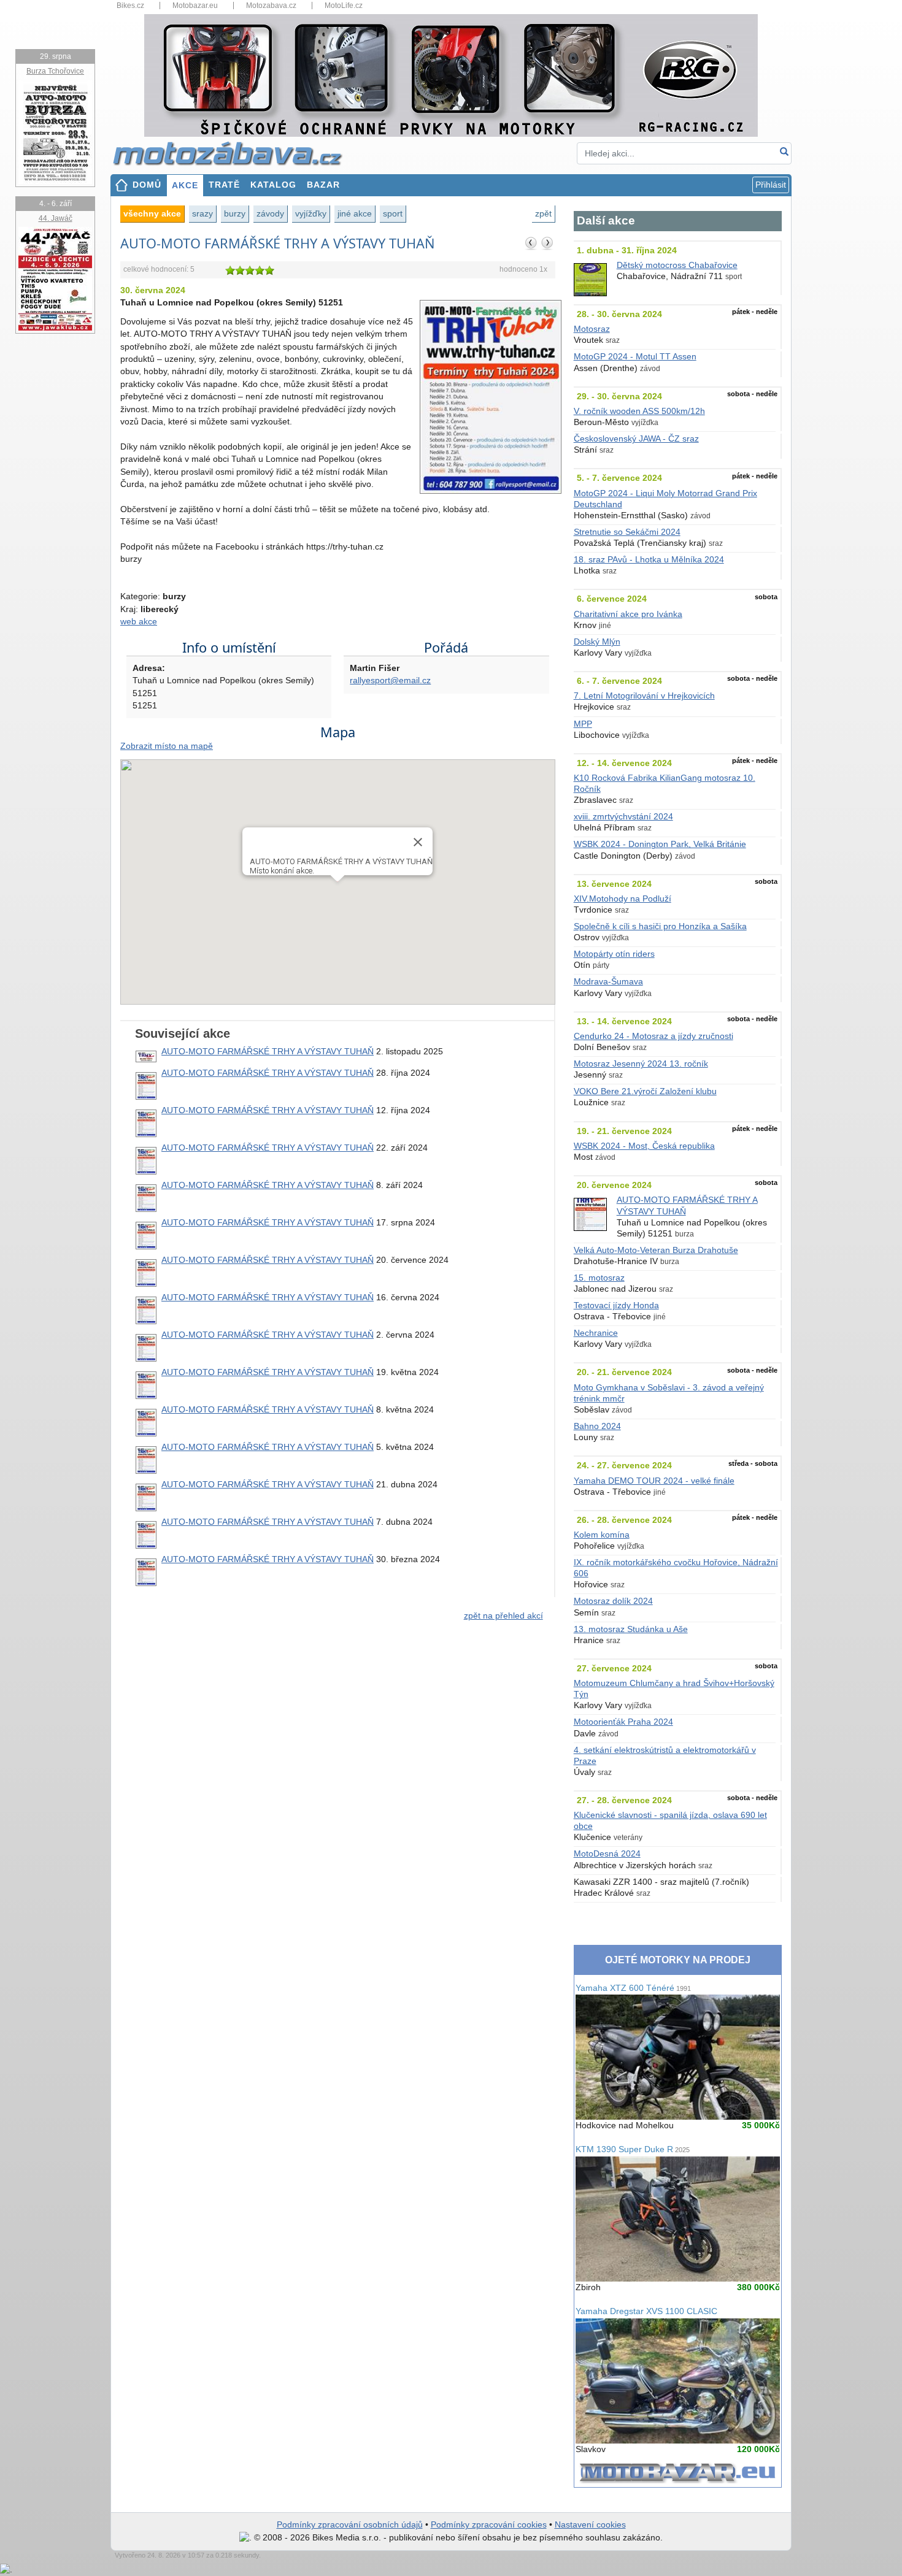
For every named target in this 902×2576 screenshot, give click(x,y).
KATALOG (273, 185)
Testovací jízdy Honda (616, 1305)
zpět (543, 213)
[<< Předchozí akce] (531, 243)
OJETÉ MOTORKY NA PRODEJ (678, 1960)
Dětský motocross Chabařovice (677, 265)
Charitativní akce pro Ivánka (628, 614)
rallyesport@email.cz (390, 680)
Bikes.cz (130, 6)
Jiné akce (355, 213)
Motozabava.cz (271, 6)
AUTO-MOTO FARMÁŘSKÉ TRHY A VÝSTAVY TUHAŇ (268, 1052)
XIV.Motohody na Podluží (623, 899)
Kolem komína (602, 1535)
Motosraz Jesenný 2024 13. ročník (641, 1064)
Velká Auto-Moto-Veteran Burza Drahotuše (656, 1250)
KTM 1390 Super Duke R (633, 2149)
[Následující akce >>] (547, 243)
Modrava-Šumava (608, 982)
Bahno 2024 (597, 1426)
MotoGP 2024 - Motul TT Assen (635, 357)
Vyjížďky (311, 213)
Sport (393, 213)
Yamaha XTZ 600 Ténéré (633, 1988)
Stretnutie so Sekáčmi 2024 (627, 532)
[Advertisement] (338, 1736)
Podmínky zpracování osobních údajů (350, 2525)
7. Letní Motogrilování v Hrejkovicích (644, 696)
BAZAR (323, 185)
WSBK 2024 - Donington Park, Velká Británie (660, 844)
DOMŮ (147, 185)
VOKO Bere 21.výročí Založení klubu (645, 1091)
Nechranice (596, 1333)
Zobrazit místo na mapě (167, 746)
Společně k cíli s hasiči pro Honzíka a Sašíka (660, 926)
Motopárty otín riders (614, 954)
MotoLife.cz (344, 6)
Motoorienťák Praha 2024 (623, 1722)
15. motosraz (599, 1278)
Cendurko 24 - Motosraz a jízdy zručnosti (653, 1036)
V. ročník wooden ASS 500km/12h (639, 411)
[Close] (418, 842)
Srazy (202, 213)
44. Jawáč (56, 218)
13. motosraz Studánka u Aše (631, 1629)
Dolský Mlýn (597, 642)
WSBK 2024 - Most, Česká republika (644, 1146)
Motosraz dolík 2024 (613, 1601)
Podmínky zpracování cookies (489, 2525)
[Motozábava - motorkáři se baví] (234, 153)
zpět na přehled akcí (503, 1616)
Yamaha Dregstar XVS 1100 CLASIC (646, 2311)
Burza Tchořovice (55, 71)
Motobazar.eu (195, 6)
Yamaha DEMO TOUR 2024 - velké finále (654, 1481)
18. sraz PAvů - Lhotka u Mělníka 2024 (649, 560)
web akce (139, 622)
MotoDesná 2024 (607, 1854)
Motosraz (592, 329)
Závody (270, 213)
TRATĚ (224, 185)
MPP (583, 724)
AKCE (185, 186)
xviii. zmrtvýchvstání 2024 (623, 817)
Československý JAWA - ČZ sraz (636, 439)
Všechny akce (152, 213)
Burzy (235, 213)
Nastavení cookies (590, 2525)
